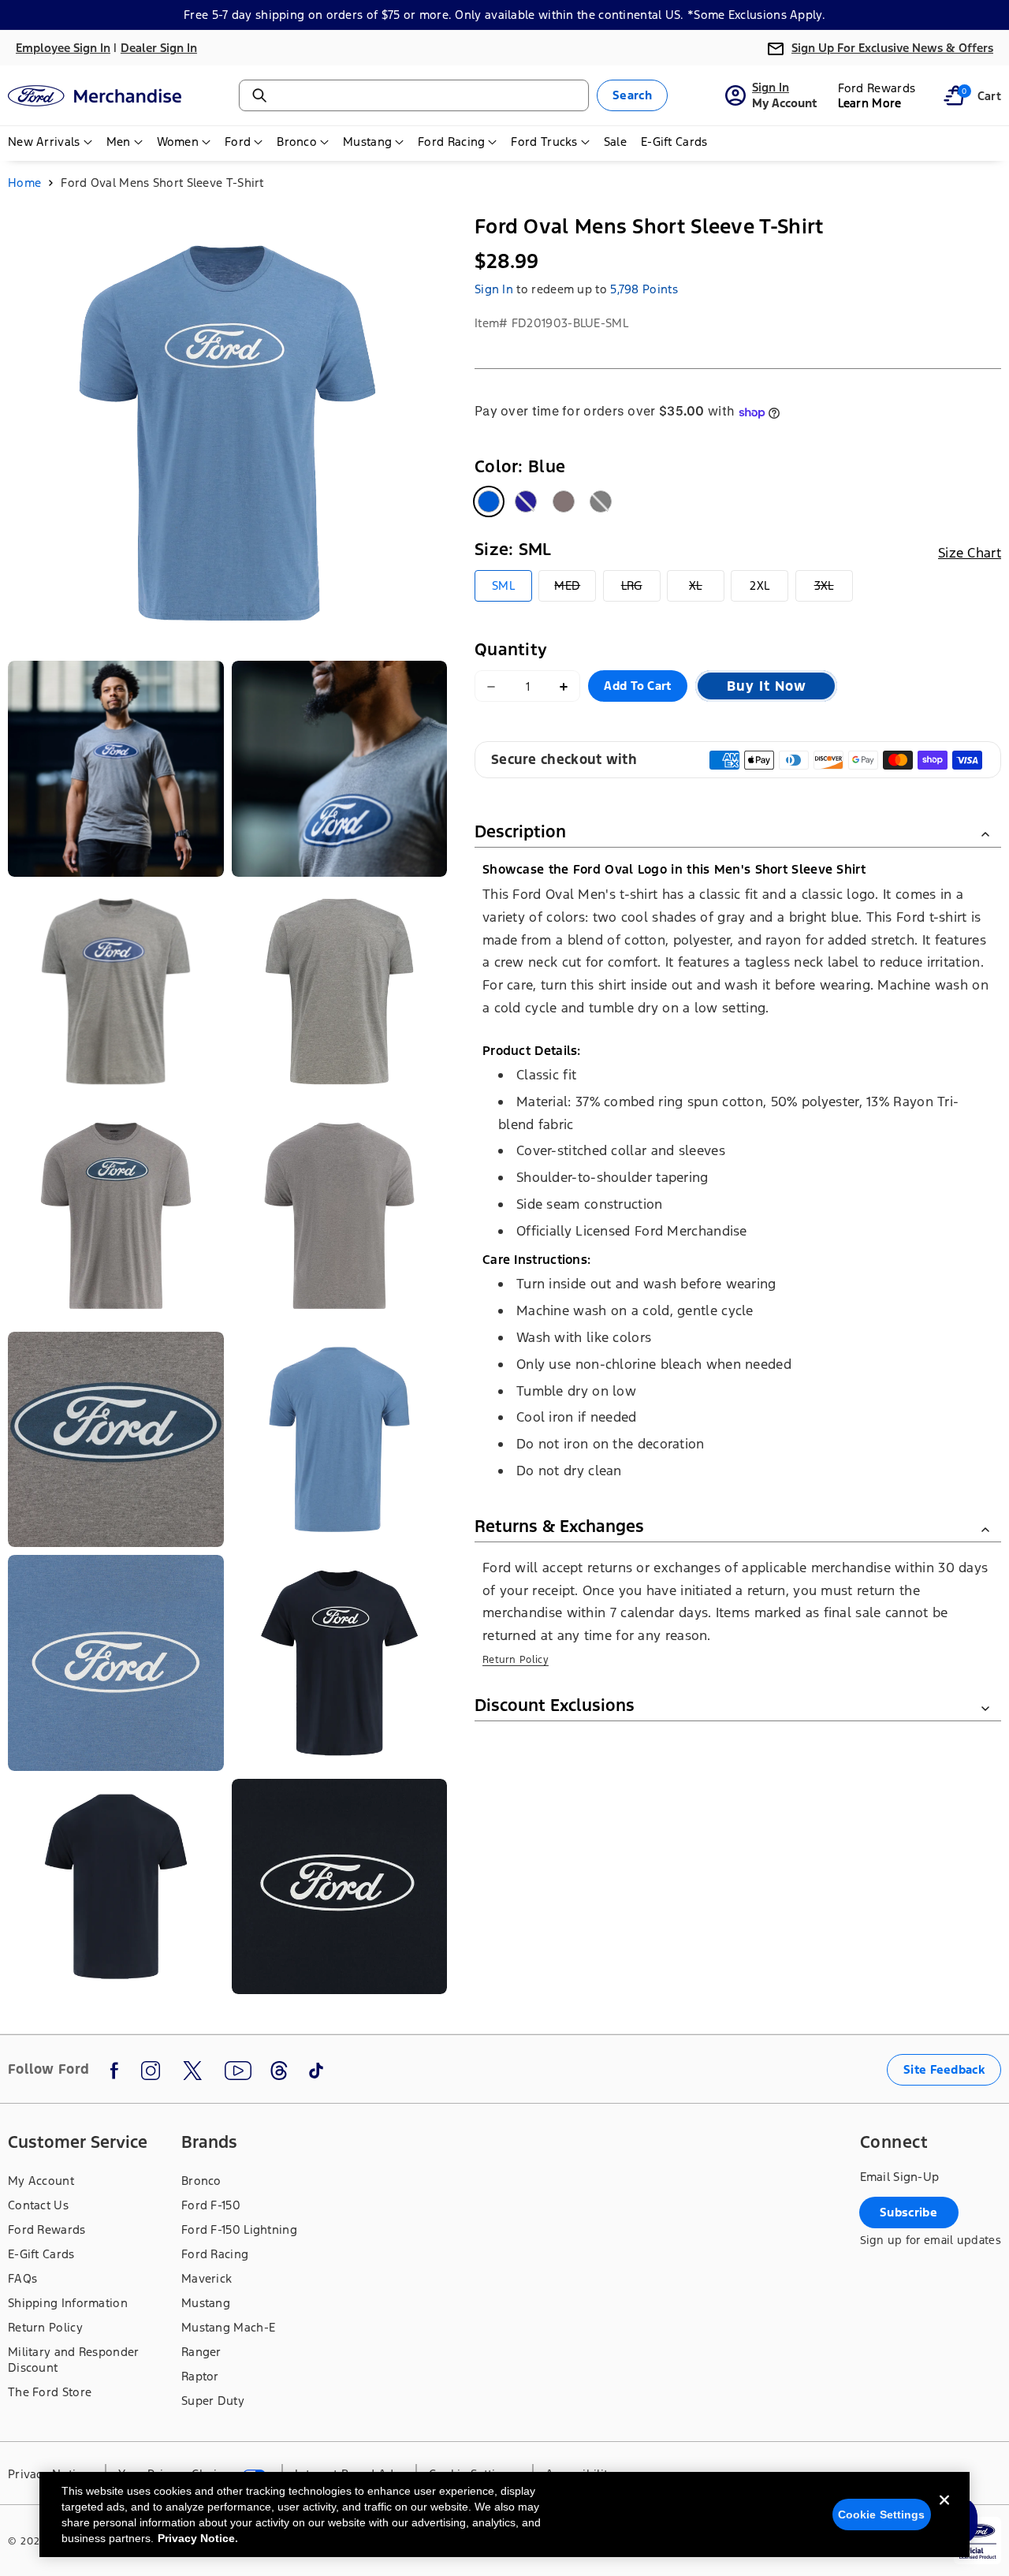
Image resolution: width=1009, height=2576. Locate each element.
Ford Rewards (47, 2229)
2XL (760, 586)
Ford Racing (215, 2254)
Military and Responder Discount (74, 2360)
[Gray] (601, 502)
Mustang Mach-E (228, 2327)
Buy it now (767, 687)
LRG (641, 590)
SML (503, 586)
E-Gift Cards (41, 2254)
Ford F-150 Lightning (239, 2229)
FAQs (22, 2278)
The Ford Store (50, 2392)
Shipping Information (68, 2303)
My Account (41, 2181)
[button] (954, 95)
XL (707, 590)
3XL (834, 590)
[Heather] (564, 502)
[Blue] (489, 502)
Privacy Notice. (198, 2538)
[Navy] (526, 502)
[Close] (944, 2513)
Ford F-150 (211, 2205)
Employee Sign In (63, 48)
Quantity (511, 650)
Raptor (200, 2376)
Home (24, 183)
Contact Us (38, 2205)
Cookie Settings (882, 2514)
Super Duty (213, 2401)
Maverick (207, 2278)
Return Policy (516, 1661)
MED (575, 590)
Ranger (201, 2352)
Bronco (201, 2181)
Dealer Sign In (159, 48)
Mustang (206, 2303)
